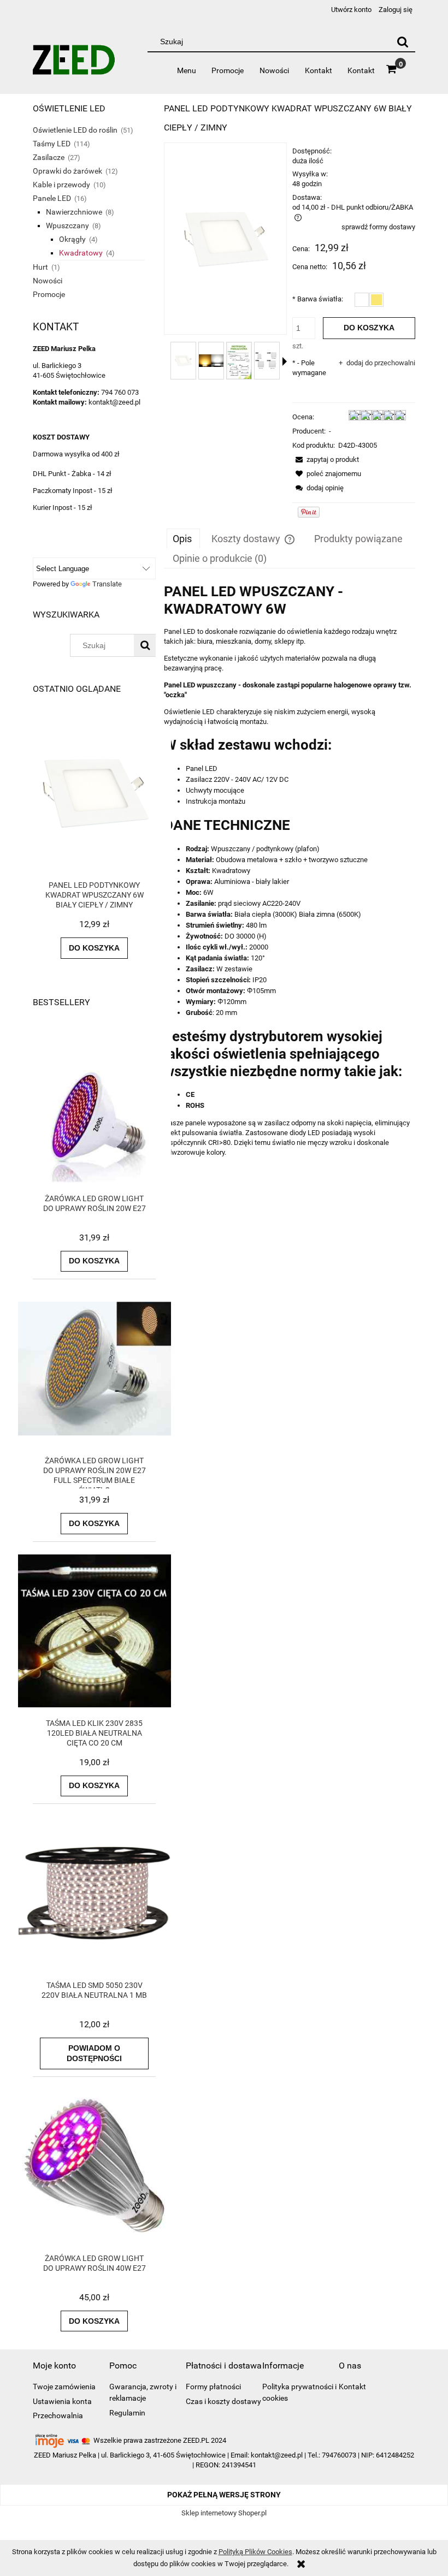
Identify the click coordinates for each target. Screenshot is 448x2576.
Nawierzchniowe (74, 212)
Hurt (40, 267)
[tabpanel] (290, 887)
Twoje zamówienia (64, 2387)
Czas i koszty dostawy (223, 2401)
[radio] (362, 300)
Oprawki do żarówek (67, 171)
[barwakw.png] (211, 361)
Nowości (48, 281)
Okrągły (72, 239)
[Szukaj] (403, 41)
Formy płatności (213, 2387)
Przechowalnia (58, 2415)
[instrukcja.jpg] (239, 361)
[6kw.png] (183, 361)
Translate (107, 584)
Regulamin (127, 2413)
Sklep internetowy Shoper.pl (224, 2513)
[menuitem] (186, 70)
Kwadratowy (81, 253)
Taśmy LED (52, 144)
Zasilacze (49, 157)
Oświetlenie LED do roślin (75, 130)
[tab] (183, 538)
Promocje (49, 294)
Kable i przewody (61, 185)
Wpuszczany (67, 225)
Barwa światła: (318, 299)
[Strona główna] (74, 64)
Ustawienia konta (62, 2401)
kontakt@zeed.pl (277, 2455)
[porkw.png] (267, 361)
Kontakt (352, 2387)
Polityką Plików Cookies (255, 2552)
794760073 (339, 2455)
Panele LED (52, 198)
